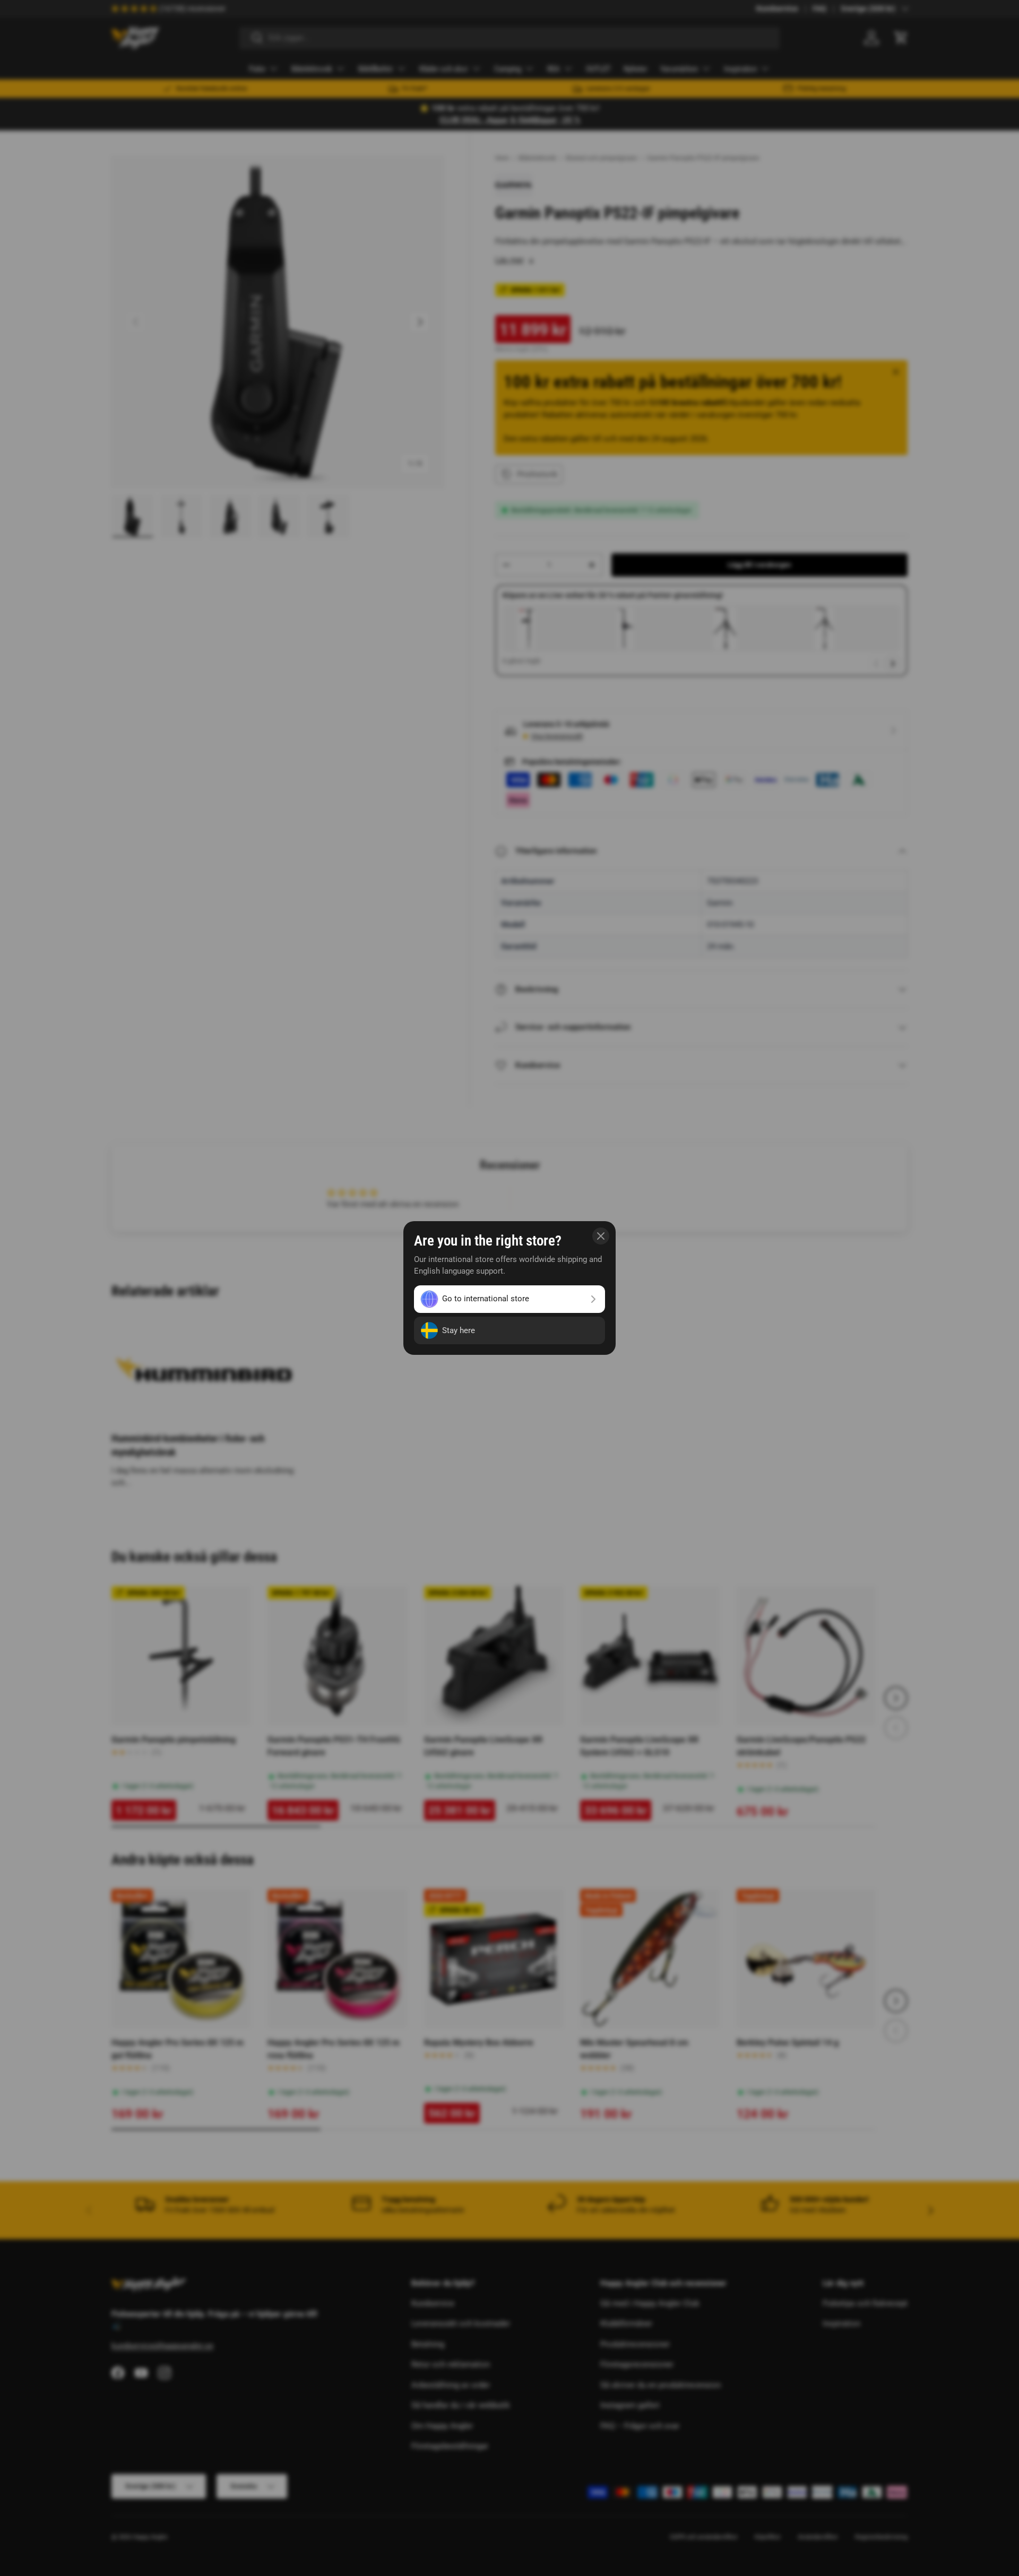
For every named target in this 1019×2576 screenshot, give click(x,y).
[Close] (601, 1236)
